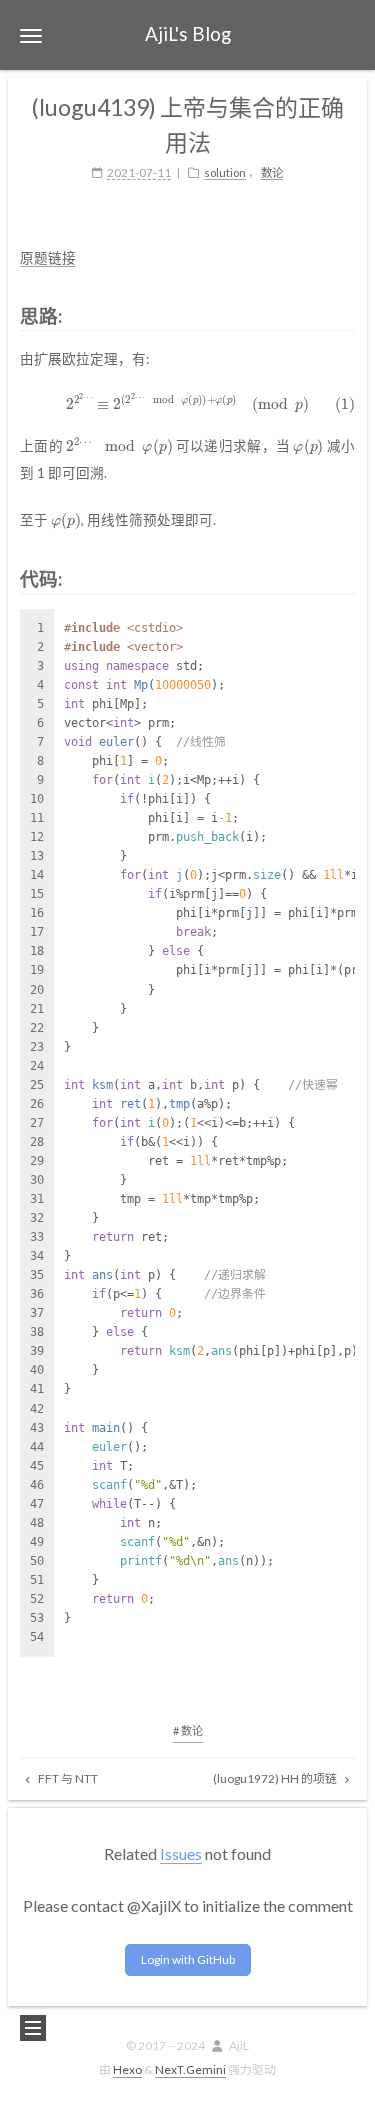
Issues (181, 1853)
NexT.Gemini (190, 2069)
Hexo (127, 2069)
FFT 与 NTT (67, 1778)
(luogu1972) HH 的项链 (276, 1778)
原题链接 (48, 258)
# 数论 (188, 1730)
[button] (31, 35)
